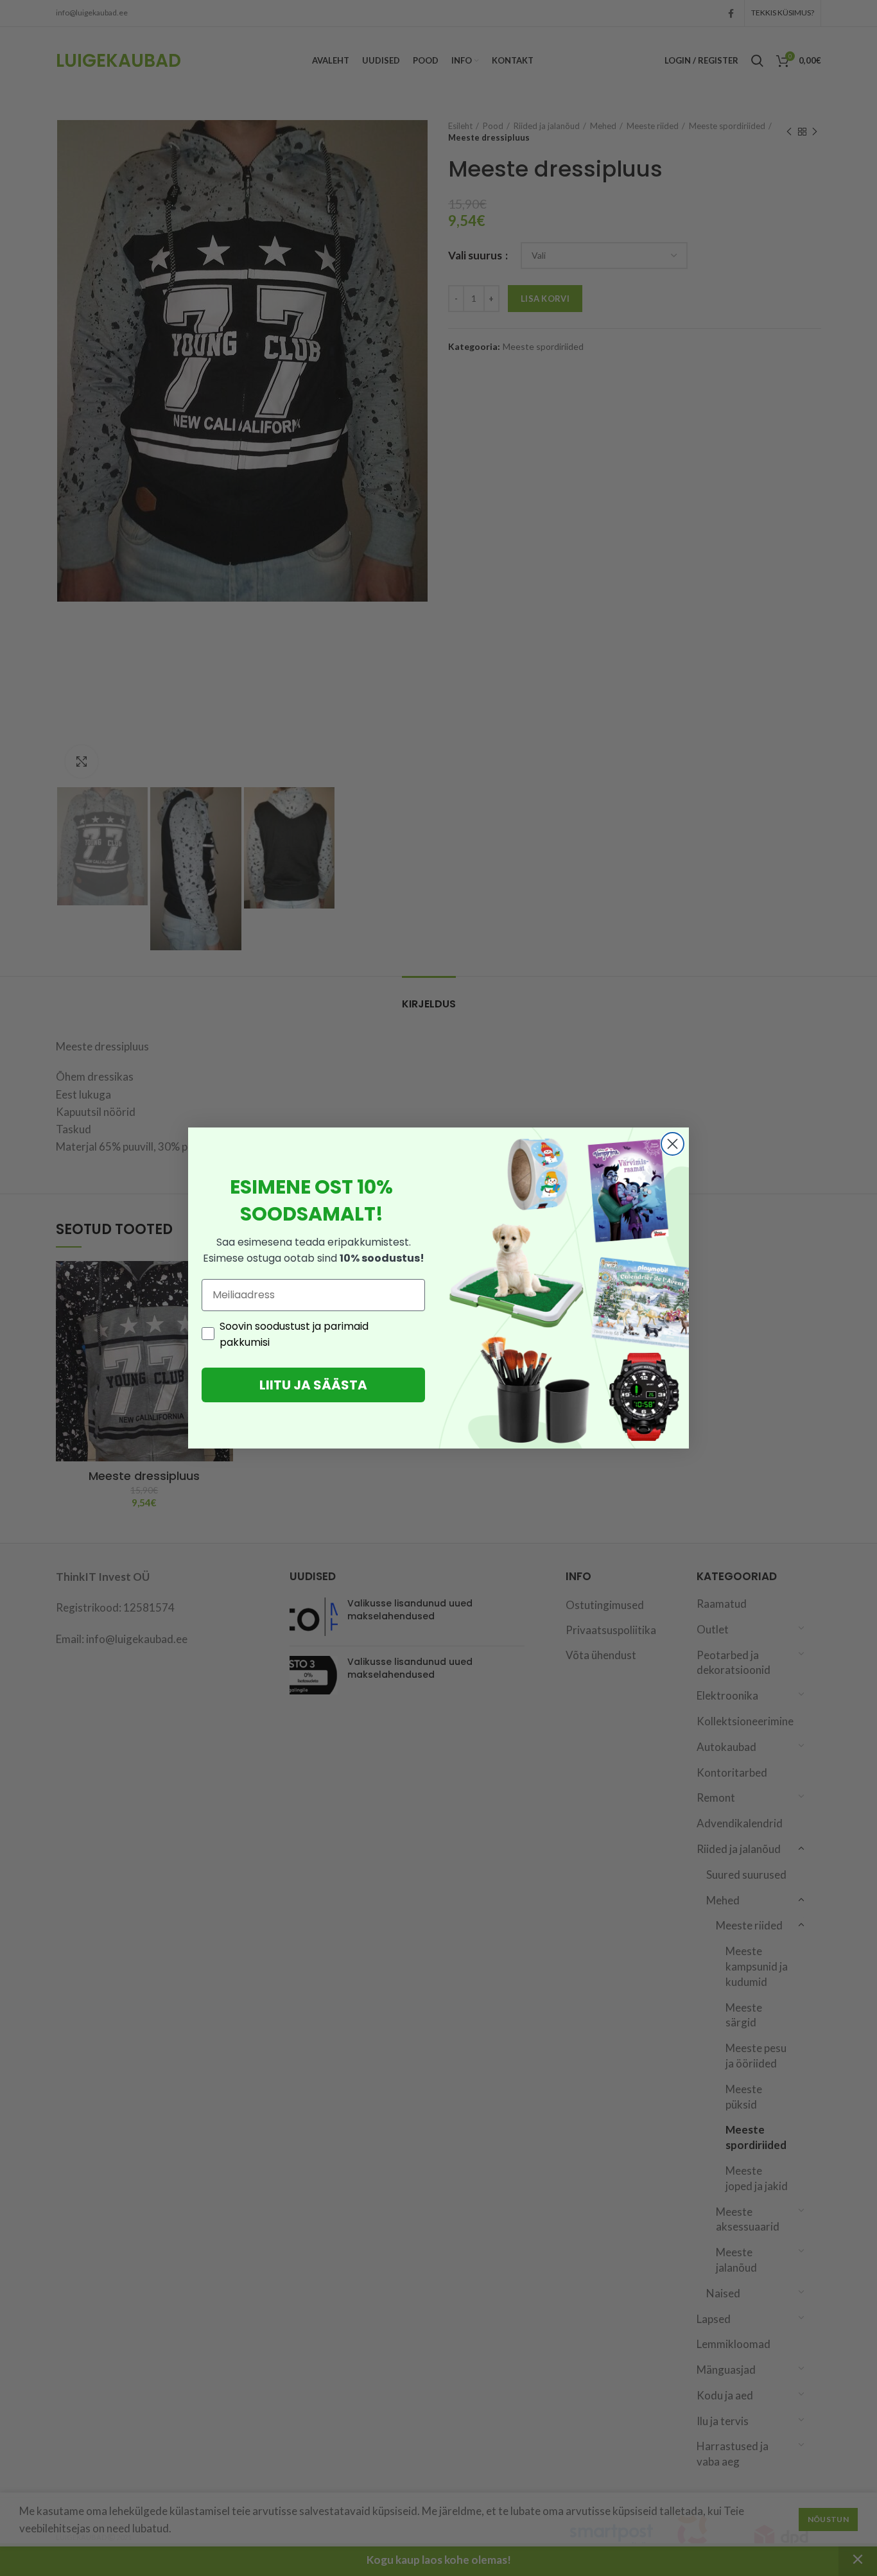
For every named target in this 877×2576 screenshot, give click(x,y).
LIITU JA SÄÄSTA (313, 1385)
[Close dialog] (673, 1144)
